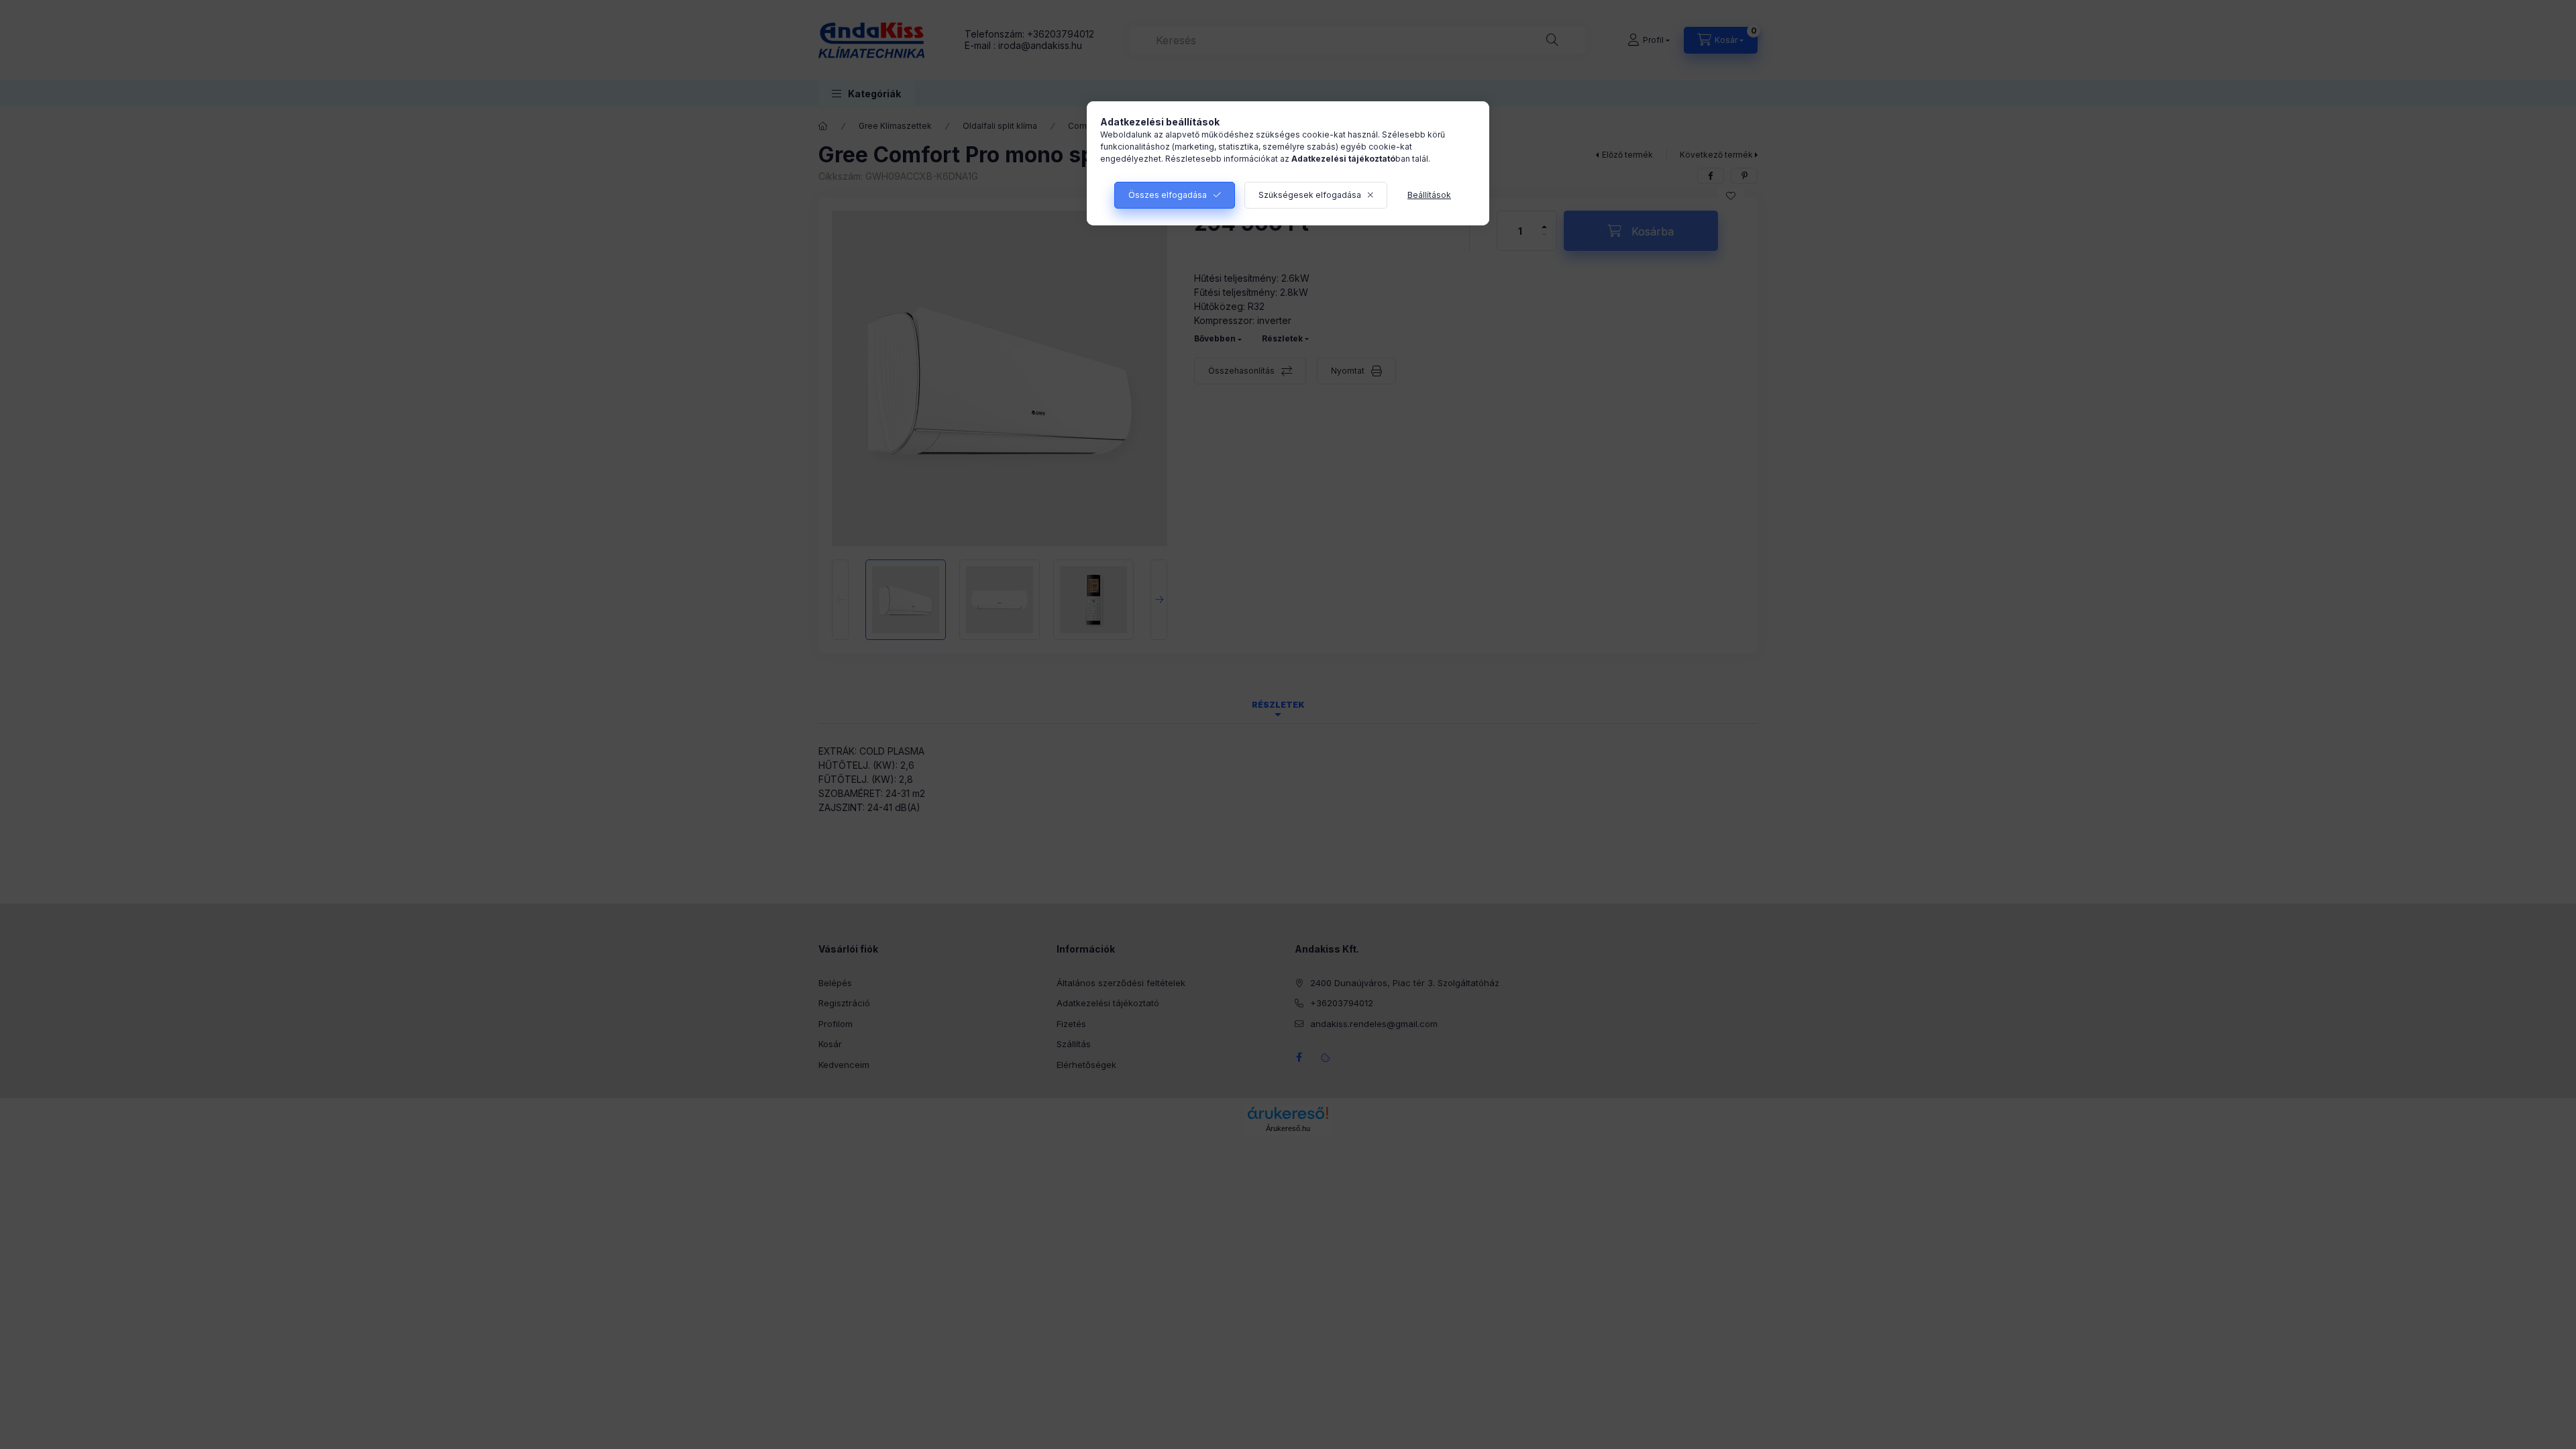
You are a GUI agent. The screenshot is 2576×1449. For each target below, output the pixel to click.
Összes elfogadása (1168, 195)
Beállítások (1429, 195)
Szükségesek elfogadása (1310, 195)
